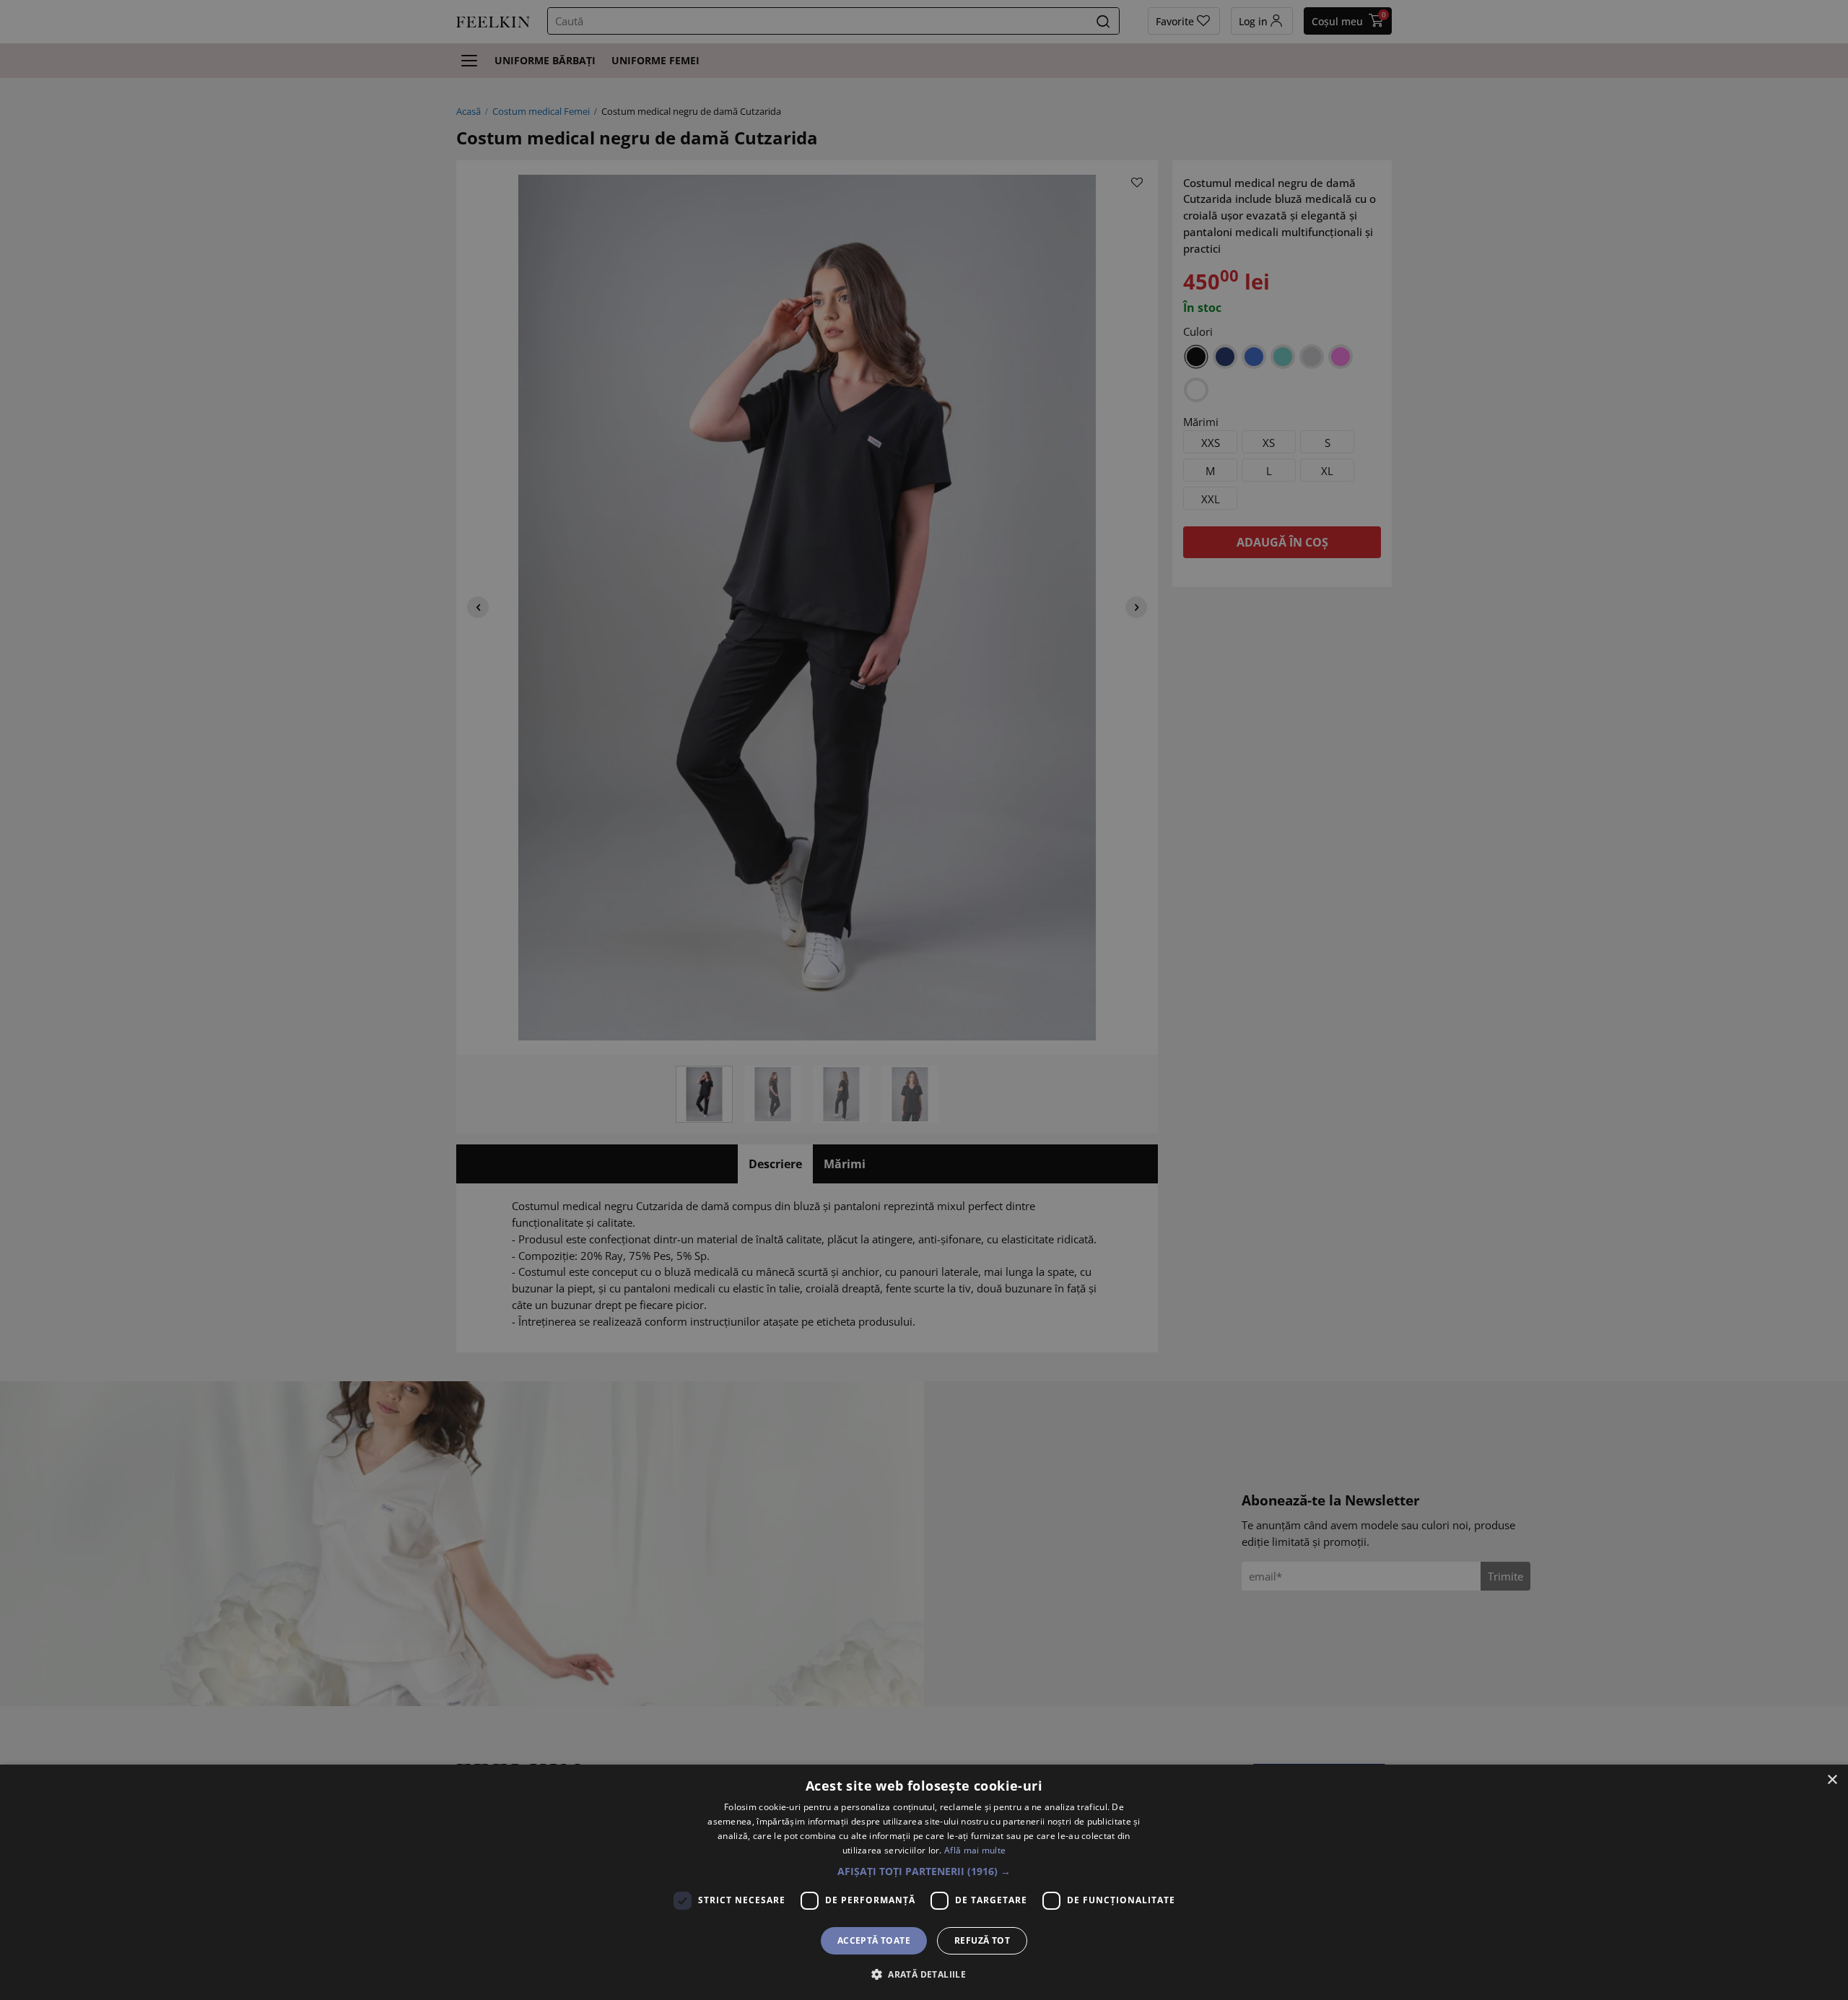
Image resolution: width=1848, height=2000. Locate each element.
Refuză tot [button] (982, 1940)
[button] (924, 1871)
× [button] (1832, 1780)
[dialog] (924, 1882)
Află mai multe (975, 1850)
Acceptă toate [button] (874, 1940)
